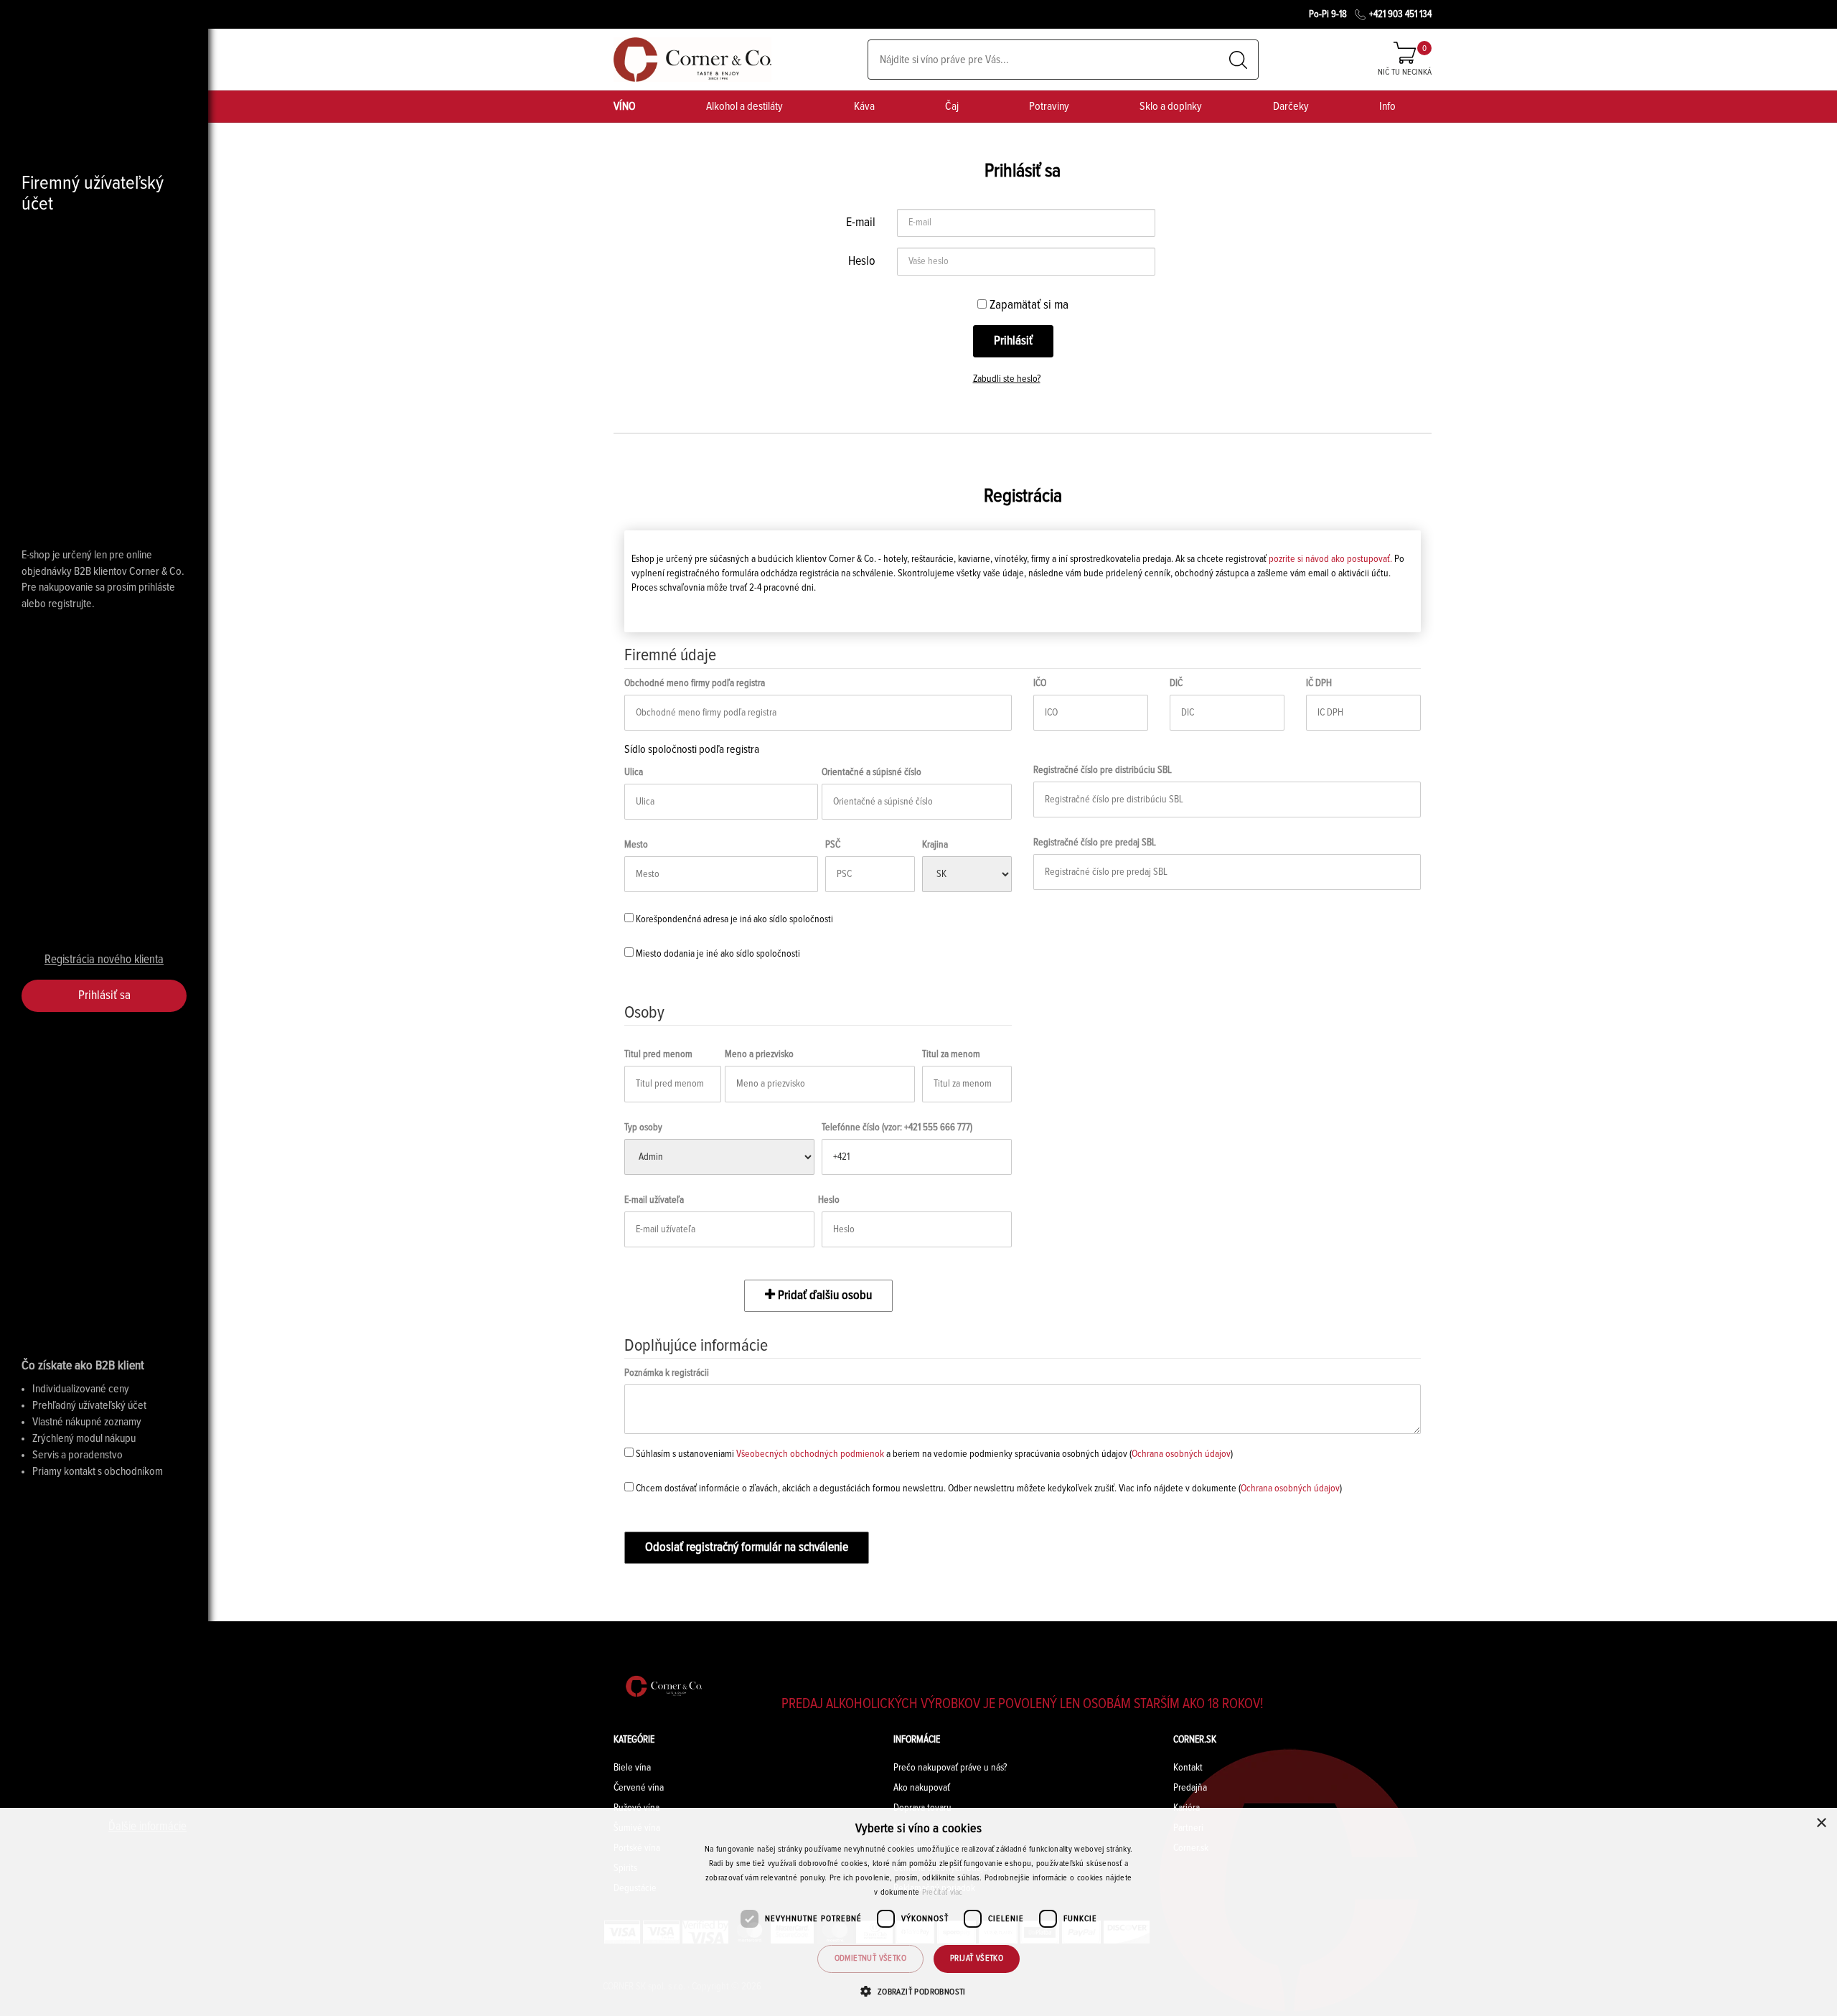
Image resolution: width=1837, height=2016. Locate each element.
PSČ (833, 845)
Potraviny (1049, 106)
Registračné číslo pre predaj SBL (1095, 843)
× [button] (1821, 1823)
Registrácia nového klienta (104, 960)
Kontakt (1188, 1768)
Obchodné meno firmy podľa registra (695, 683)
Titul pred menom (658, 1054)
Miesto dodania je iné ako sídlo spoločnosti (717, 954)
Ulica (634, 772)
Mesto (636, 845)
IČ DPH (1319, 683)
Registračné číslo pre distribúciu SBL (1103, 770)
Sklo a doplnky (1171, 106)
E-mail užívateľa (654, 1200)
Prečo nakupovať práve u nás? (950, 1768)
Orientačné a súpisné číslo (871, 772)
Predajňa (1190, 1788)
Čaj (952, 106)
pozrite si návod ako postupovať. (1330, 559)
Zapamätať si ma (1028, 305)
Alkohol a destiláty (744, 106)
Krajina (935, 845)
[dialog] (918, 1912)
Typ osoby (643, 1127)
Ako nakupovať (922, 1788)
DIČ (1176, 683)
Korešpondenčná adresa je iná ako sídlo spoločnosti (733, 919)
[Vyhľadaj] (1238, 60)
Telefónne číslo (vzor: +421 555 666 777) (897, 1127)
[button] (918, 1991)
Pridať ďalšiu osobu (823, 1295)
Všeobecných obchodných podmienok (810, 1454)
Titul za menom (951, 1054)
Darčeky (1291, 106)
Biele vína (632, 1768)
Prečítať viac (943, 1893)
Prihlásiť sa (104, 995)
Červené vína (639, 1788)
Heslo (862, 261)
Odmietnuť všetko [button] (870, 1959)
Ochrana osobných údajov (1181, 1454)
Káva (864, 106)
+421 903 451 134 (1400, 14)
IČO (1040, 683)
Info (1387, 106)
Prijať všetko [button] (977, 1959)
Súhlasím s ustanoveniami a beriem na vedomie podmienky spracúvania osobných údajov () (933, 1454)
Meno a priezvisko (759, 1054)
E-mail (861, 222)
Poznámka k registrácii (667, 1373)
